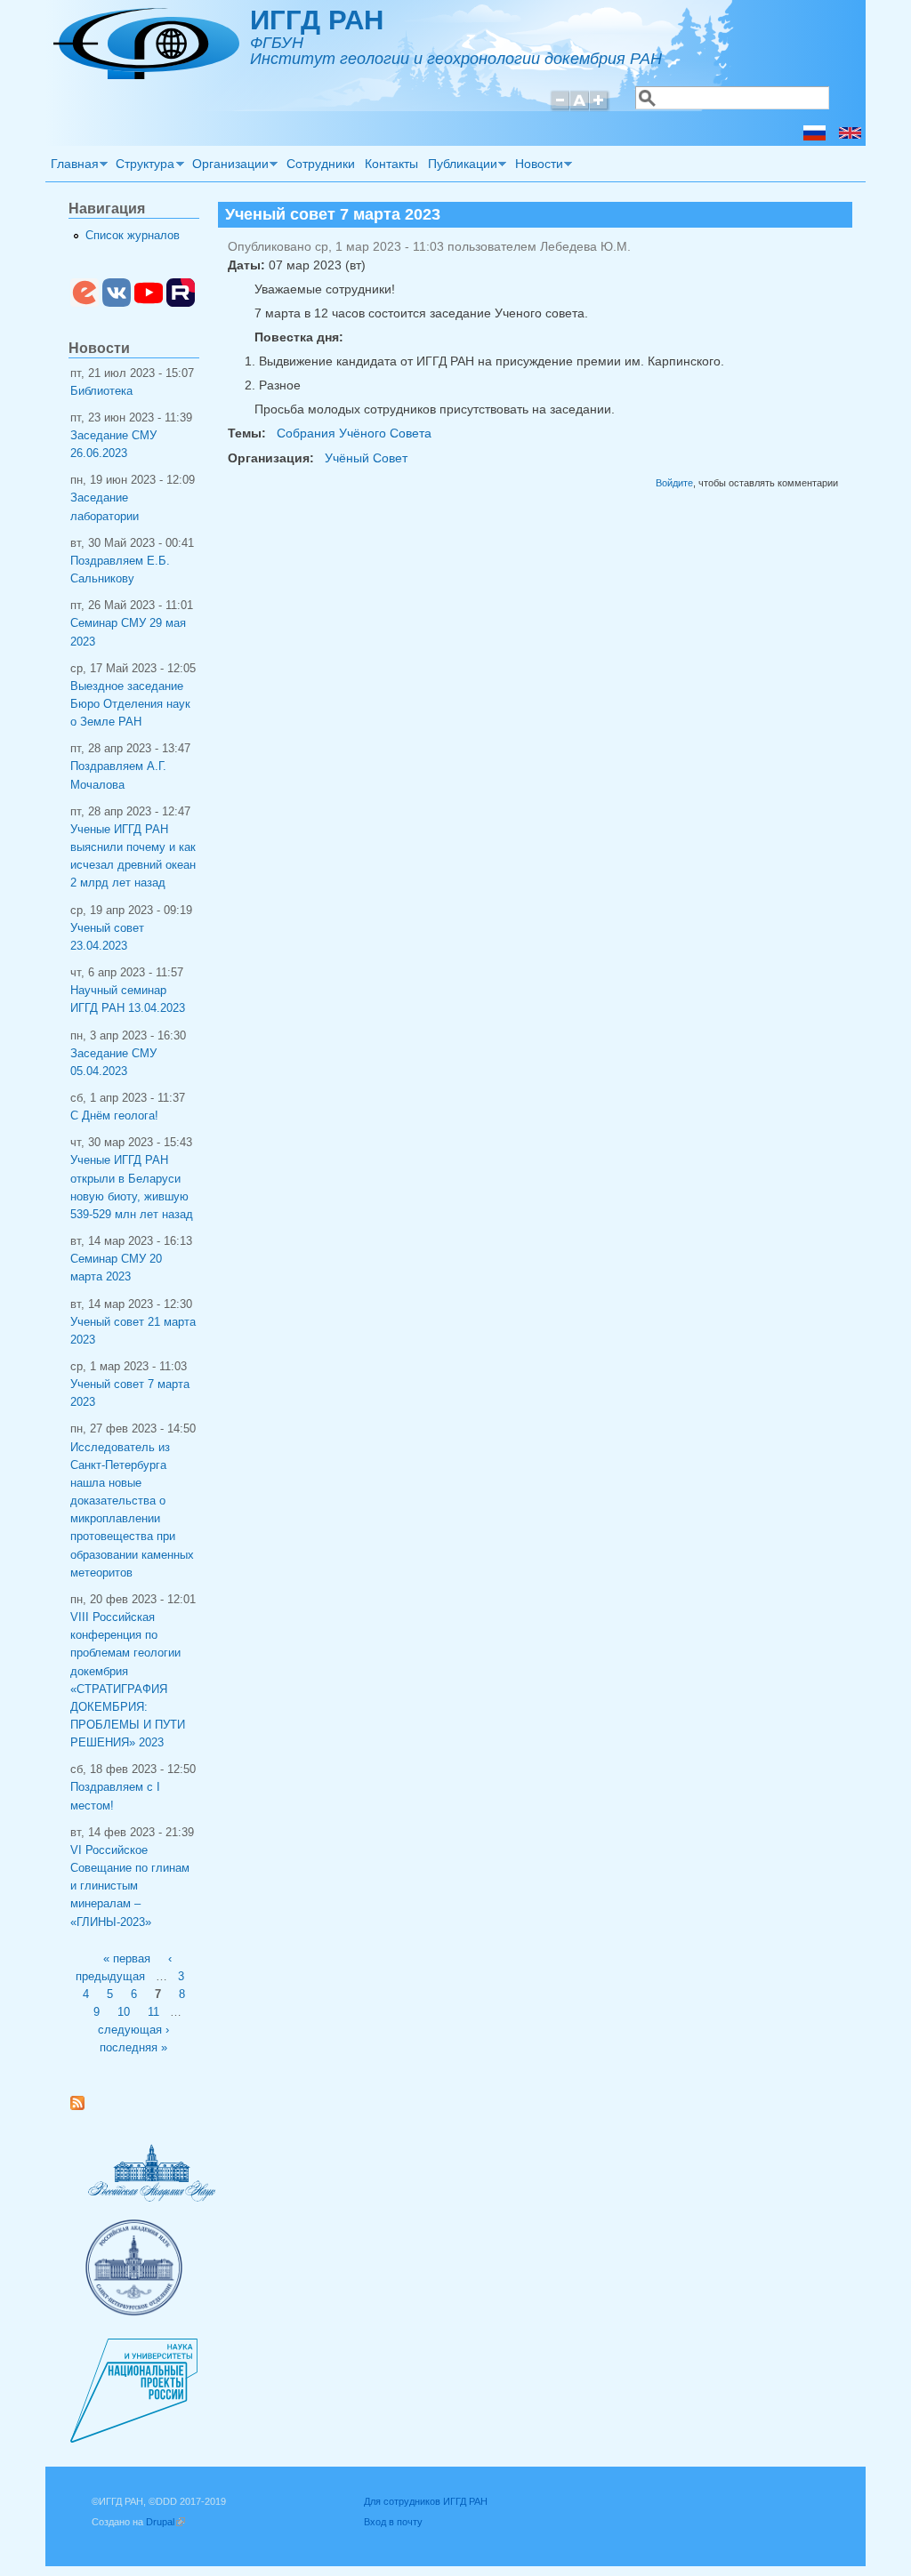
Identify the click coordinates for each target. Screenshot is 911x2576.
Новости (536, 166)
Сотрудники (321, 164)
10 (124, 2012)
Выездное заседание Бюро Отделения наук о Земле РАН (130, 704)
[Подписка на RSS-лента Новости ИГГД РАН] (84, 2107)
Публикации (460, 166)
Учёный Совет (366, 458)
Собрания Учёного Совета (354, 433)
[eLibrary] (85, 303)
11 (153, 2012)
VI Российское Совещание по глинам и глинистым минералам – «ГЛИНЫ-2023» (130, 1886)
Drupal (165, 2522)
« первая (127, 1959)
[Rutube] (181, 303)
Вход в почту (393, 2522)
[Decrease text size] (560, 108)
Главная (72, 166)
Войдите (674, 483)
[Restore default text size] (580, 108)
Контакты (391, 164)
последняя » (133, 2048)
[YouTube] (149, 303)
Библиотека (101, 391)
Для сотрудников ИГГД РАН (426, 2501)
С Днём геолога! (114, 1116)
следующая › (133, 2030)
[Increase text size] (600, 108)
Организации (228, 166)
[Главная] (146, 75)
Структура (143, 166)
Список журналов (133, 236)
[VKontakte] (117, 303)
